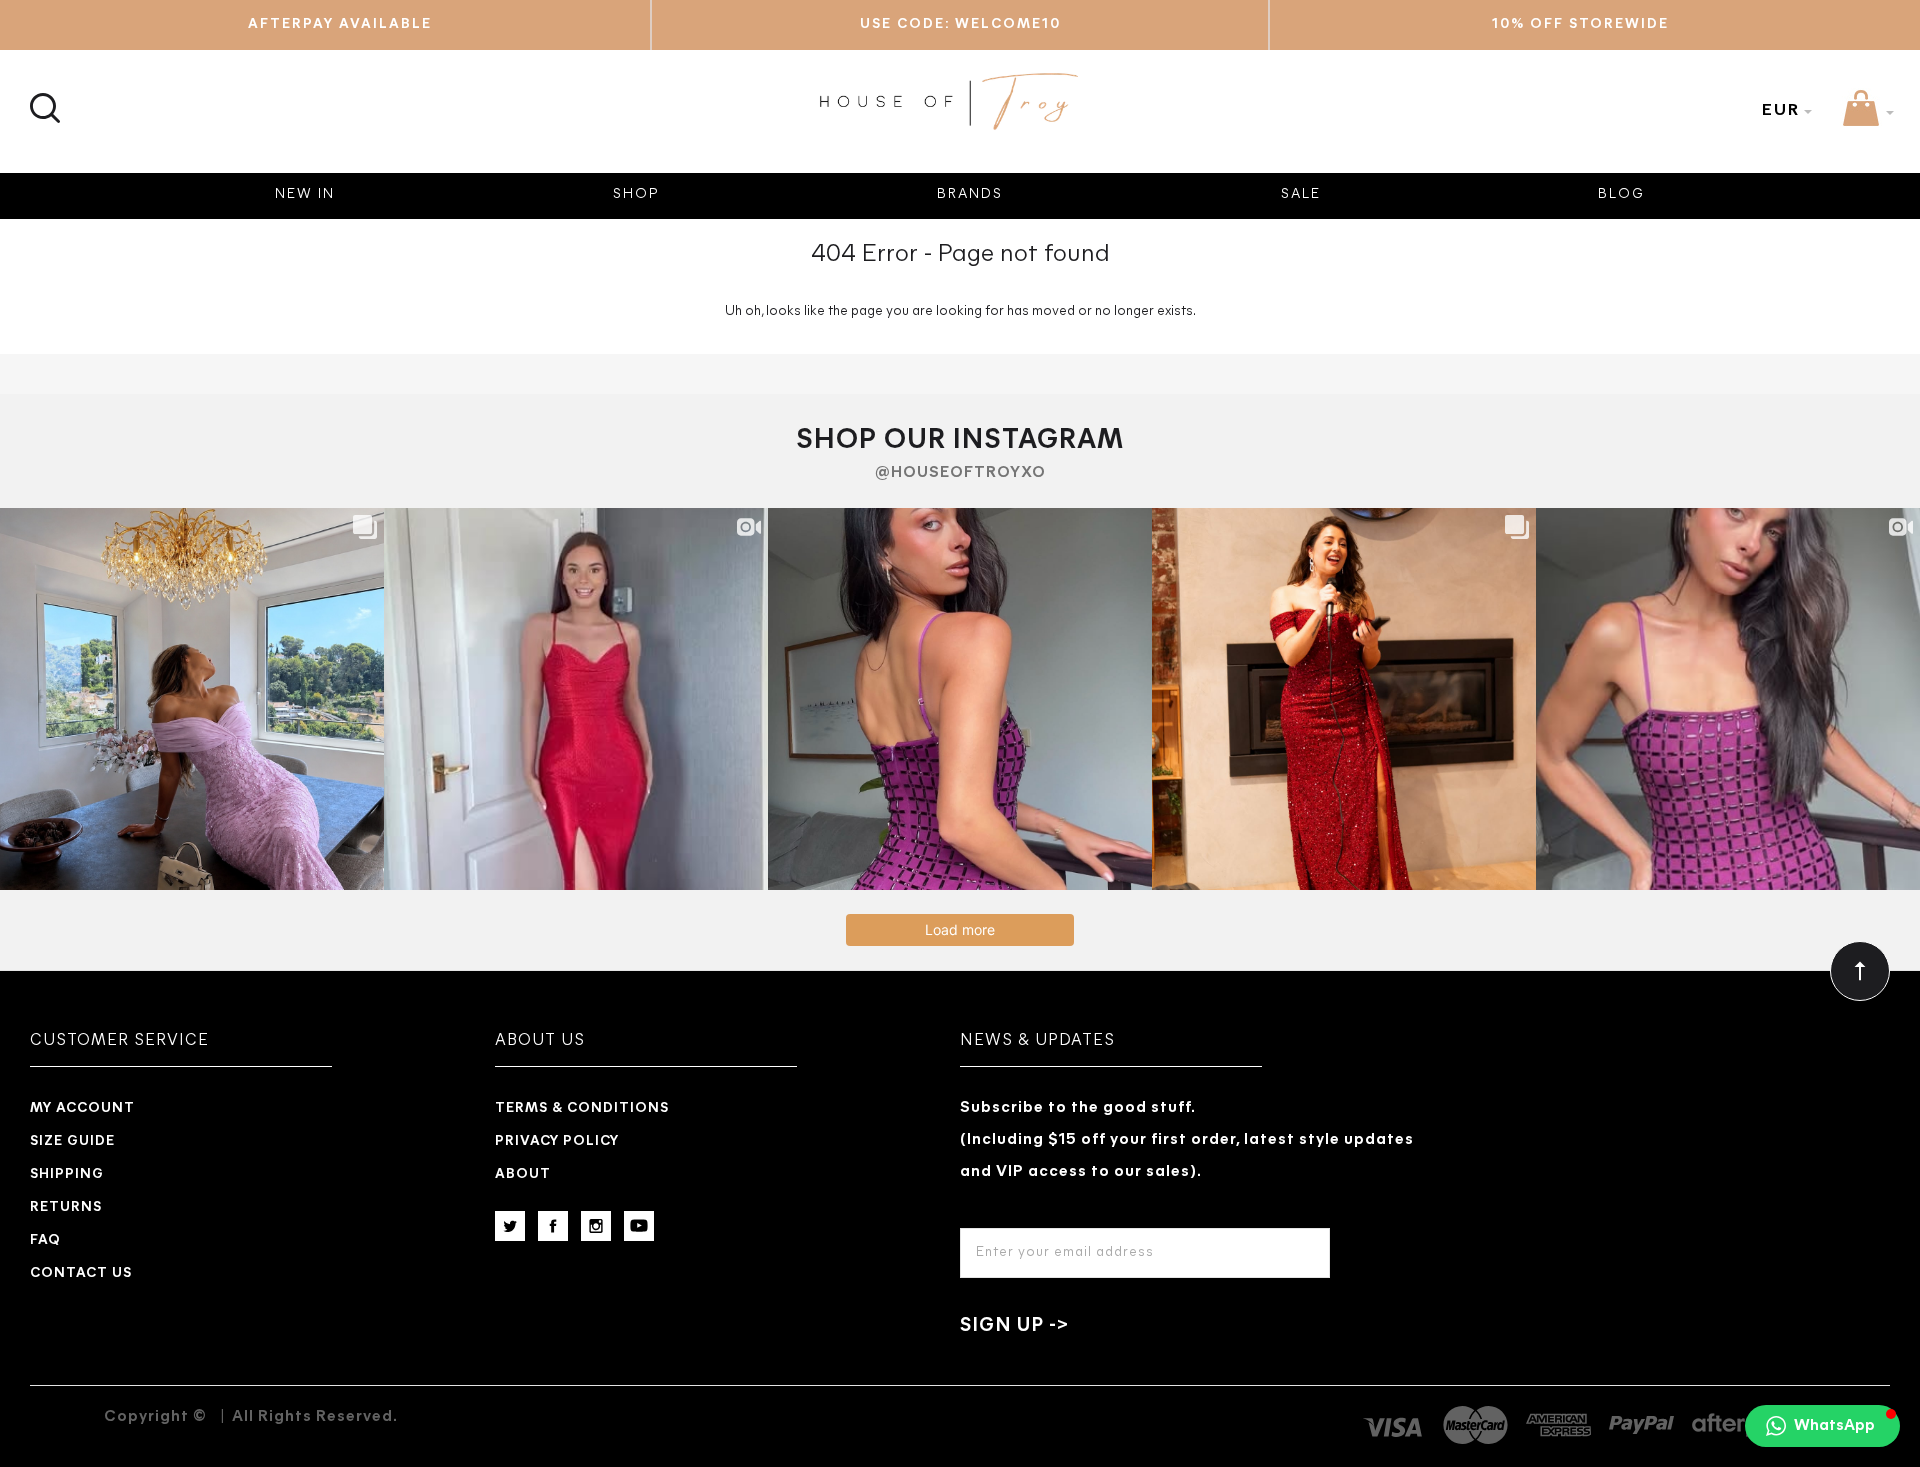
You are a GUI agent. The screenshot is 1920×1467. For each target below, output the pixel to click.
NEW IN (305, 194)
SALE (1301, 194)
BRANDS (970, 194)
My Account (82, 1108)
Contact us (81, 1273)
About (523, 1174)
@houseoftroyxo (960, 473)
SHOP (636, 194)
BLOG (1621, 194)
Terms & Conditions (582, 1108)
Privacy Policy (557, 1141)
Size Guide (72, 1141)
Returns (66, 1207)
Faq (45, 1240)
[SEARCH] (42, 96)
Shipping (67, 1174)
